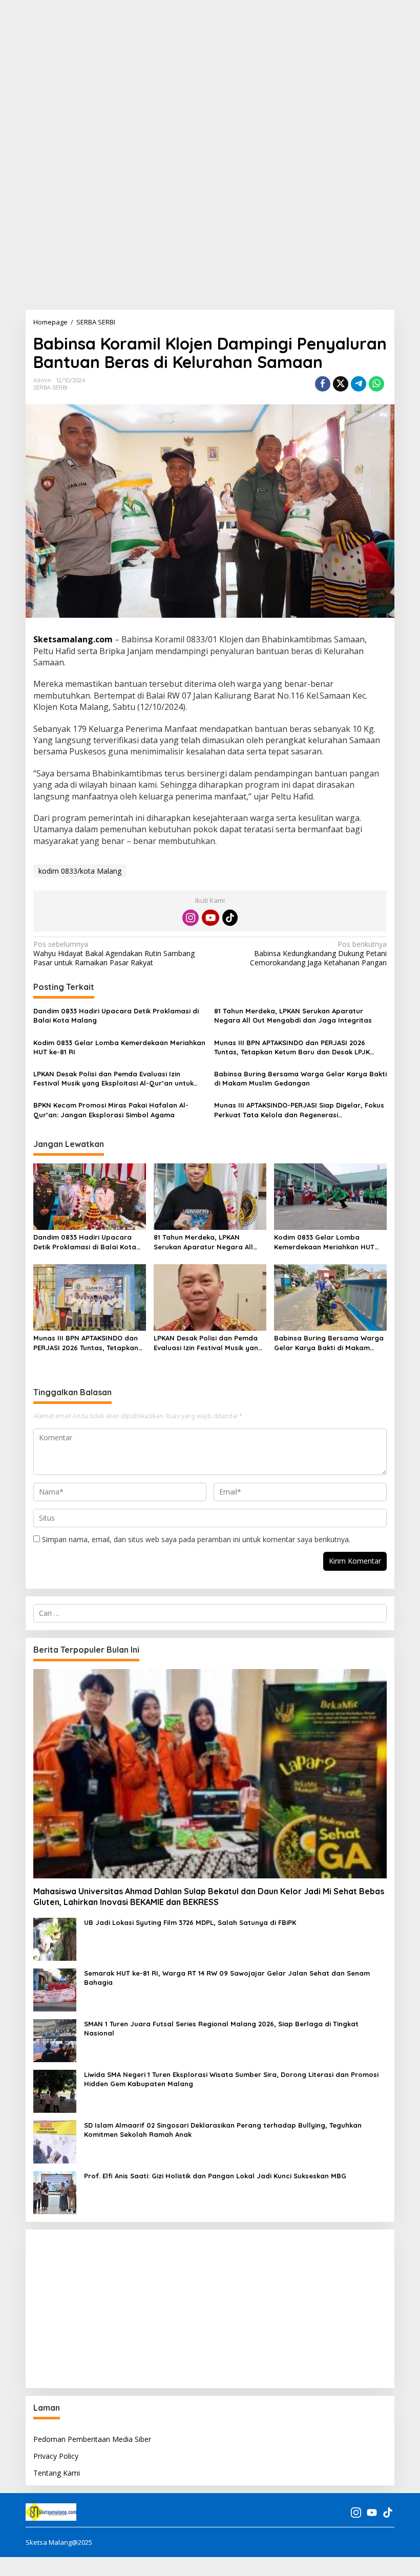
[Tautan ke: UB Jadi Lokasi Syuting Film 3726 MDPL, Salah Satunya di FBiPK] (55, 1939)
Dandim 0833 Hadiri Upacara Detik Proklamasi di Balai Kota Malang (116, 1015)
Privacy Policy (56, 2456)
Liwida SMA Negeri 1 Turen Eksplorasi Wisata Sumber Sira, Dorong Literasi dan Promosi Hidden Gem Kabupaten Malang (231, 2079)
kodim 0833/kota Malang (80, 871)
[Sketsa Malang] (51, 2512)
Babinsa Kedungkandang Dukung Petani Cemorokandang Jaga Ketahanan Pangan (318, 954)
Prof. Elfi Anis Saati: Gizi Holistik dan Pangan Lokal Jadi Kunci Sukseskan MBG (215, 2176)
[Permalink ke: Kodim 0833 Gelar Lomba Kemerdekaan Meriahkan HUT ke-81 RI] (330, 1196)
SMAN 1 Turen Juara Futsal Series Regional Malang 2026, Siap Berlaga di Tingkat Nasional (221, 2028)
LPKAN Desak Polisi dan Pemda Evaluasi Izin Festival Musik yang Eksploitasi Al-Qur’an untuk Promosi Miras (113, 1079)
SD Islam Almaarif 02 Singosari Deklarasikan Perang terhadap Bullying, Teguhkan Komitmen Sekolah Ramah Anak (223, 2130)
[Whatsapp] (376, 384)
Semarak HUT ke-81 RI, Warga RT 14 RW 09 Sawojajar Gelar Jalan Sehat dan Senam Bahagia (227, 1978)
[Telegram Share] (359, 384)
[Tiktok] (230, 918)
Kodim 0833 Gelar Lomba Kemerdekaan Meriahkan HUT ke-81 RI (119, 1047)
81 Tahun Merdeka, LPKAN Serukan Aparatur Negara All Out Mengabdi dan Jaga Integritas (293, 1015)
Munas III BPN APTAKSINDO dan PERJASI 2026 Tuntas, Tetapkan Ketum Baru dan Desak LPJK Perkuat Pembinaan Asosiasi (292, 1047)
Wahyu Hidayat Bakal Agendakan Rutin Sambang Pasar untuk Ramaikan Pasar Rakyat (114, 954)
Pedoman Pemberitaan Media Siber (92, 2439)
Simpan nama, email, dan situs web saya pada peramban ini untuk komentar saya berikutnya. (196, 1539)
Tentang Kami (57, 2473)
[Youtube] (211, 918)
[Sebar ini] (323, 384)
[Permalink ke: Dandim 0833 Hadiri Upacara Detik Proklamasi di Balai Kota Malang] (90, 1196)
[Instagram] (191, 918)
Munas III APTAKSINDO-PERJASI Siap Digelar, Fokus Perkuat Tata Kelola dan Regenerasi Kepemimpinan (299, 1110)
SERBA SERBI (50, 387)
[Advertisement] (210, 72)
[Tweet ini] (341, 384)
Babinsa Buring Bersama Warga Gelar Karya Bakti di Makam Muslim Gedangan (300, 1078)
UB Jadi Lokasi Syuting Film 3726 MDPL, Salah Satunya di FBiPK (190, 1922)
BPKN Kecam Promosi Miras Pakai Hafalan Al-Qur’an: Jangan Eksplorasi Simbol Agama (111, 1110)
